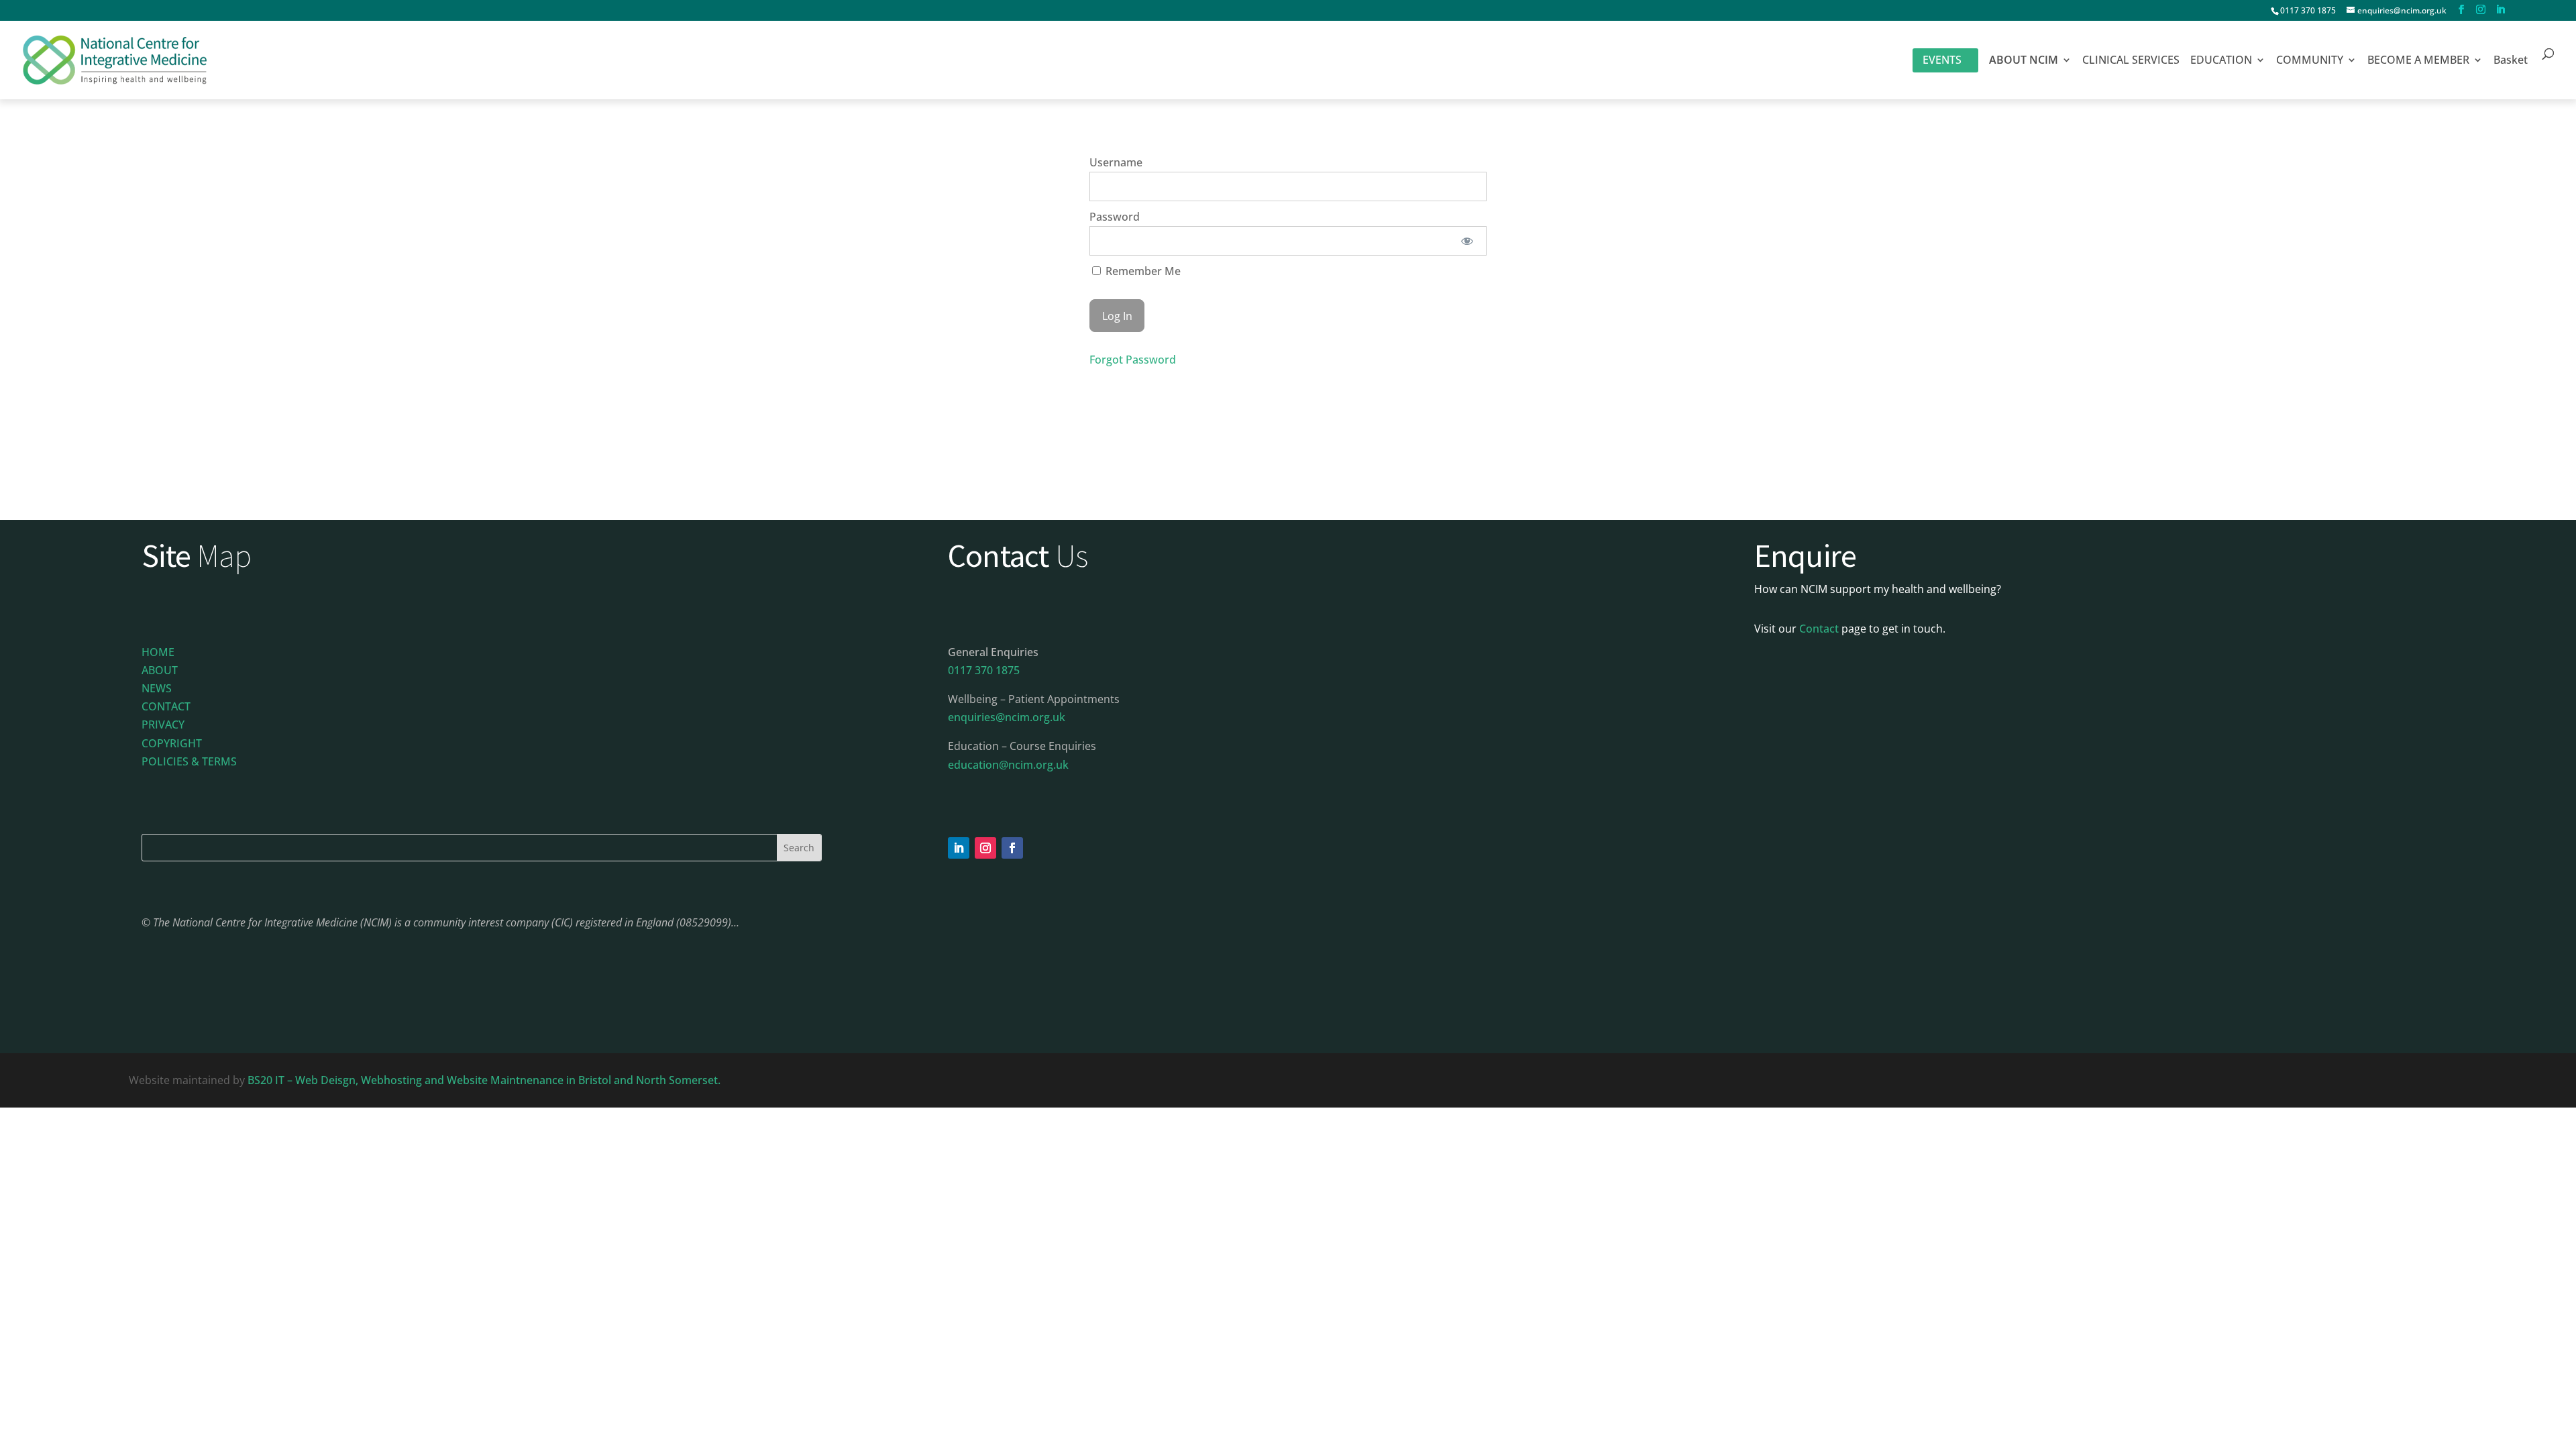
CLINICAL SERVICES (2131, 61)
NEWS (157, 688)
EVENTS (1942, 60)
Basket (2511, 61)
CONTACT (166, 706)
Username (1116, 162)
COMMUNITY (2310, 61)
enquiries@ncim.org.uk (1007, 717)
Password (1115, 217)
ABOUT (160, 670)
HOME (158, 652)
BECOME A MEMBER (2418, 61)
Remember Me (1142, 271)
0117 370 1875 (2308, 10)
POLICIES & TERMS (189, 761)
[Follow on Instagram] (985, 848)
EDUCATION (2221, 61)
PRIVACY (163, 724)
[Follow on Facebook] (1012, 848)
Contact (1819, 629)
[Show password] (1467, 241)
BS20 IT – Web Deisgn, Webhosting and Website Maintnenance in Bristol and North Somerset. (485, 1080)
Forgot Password (1133, 360)
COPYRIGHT (172, 743)
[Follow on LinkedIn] (959, 848)
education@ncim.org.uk (1008, 765)
